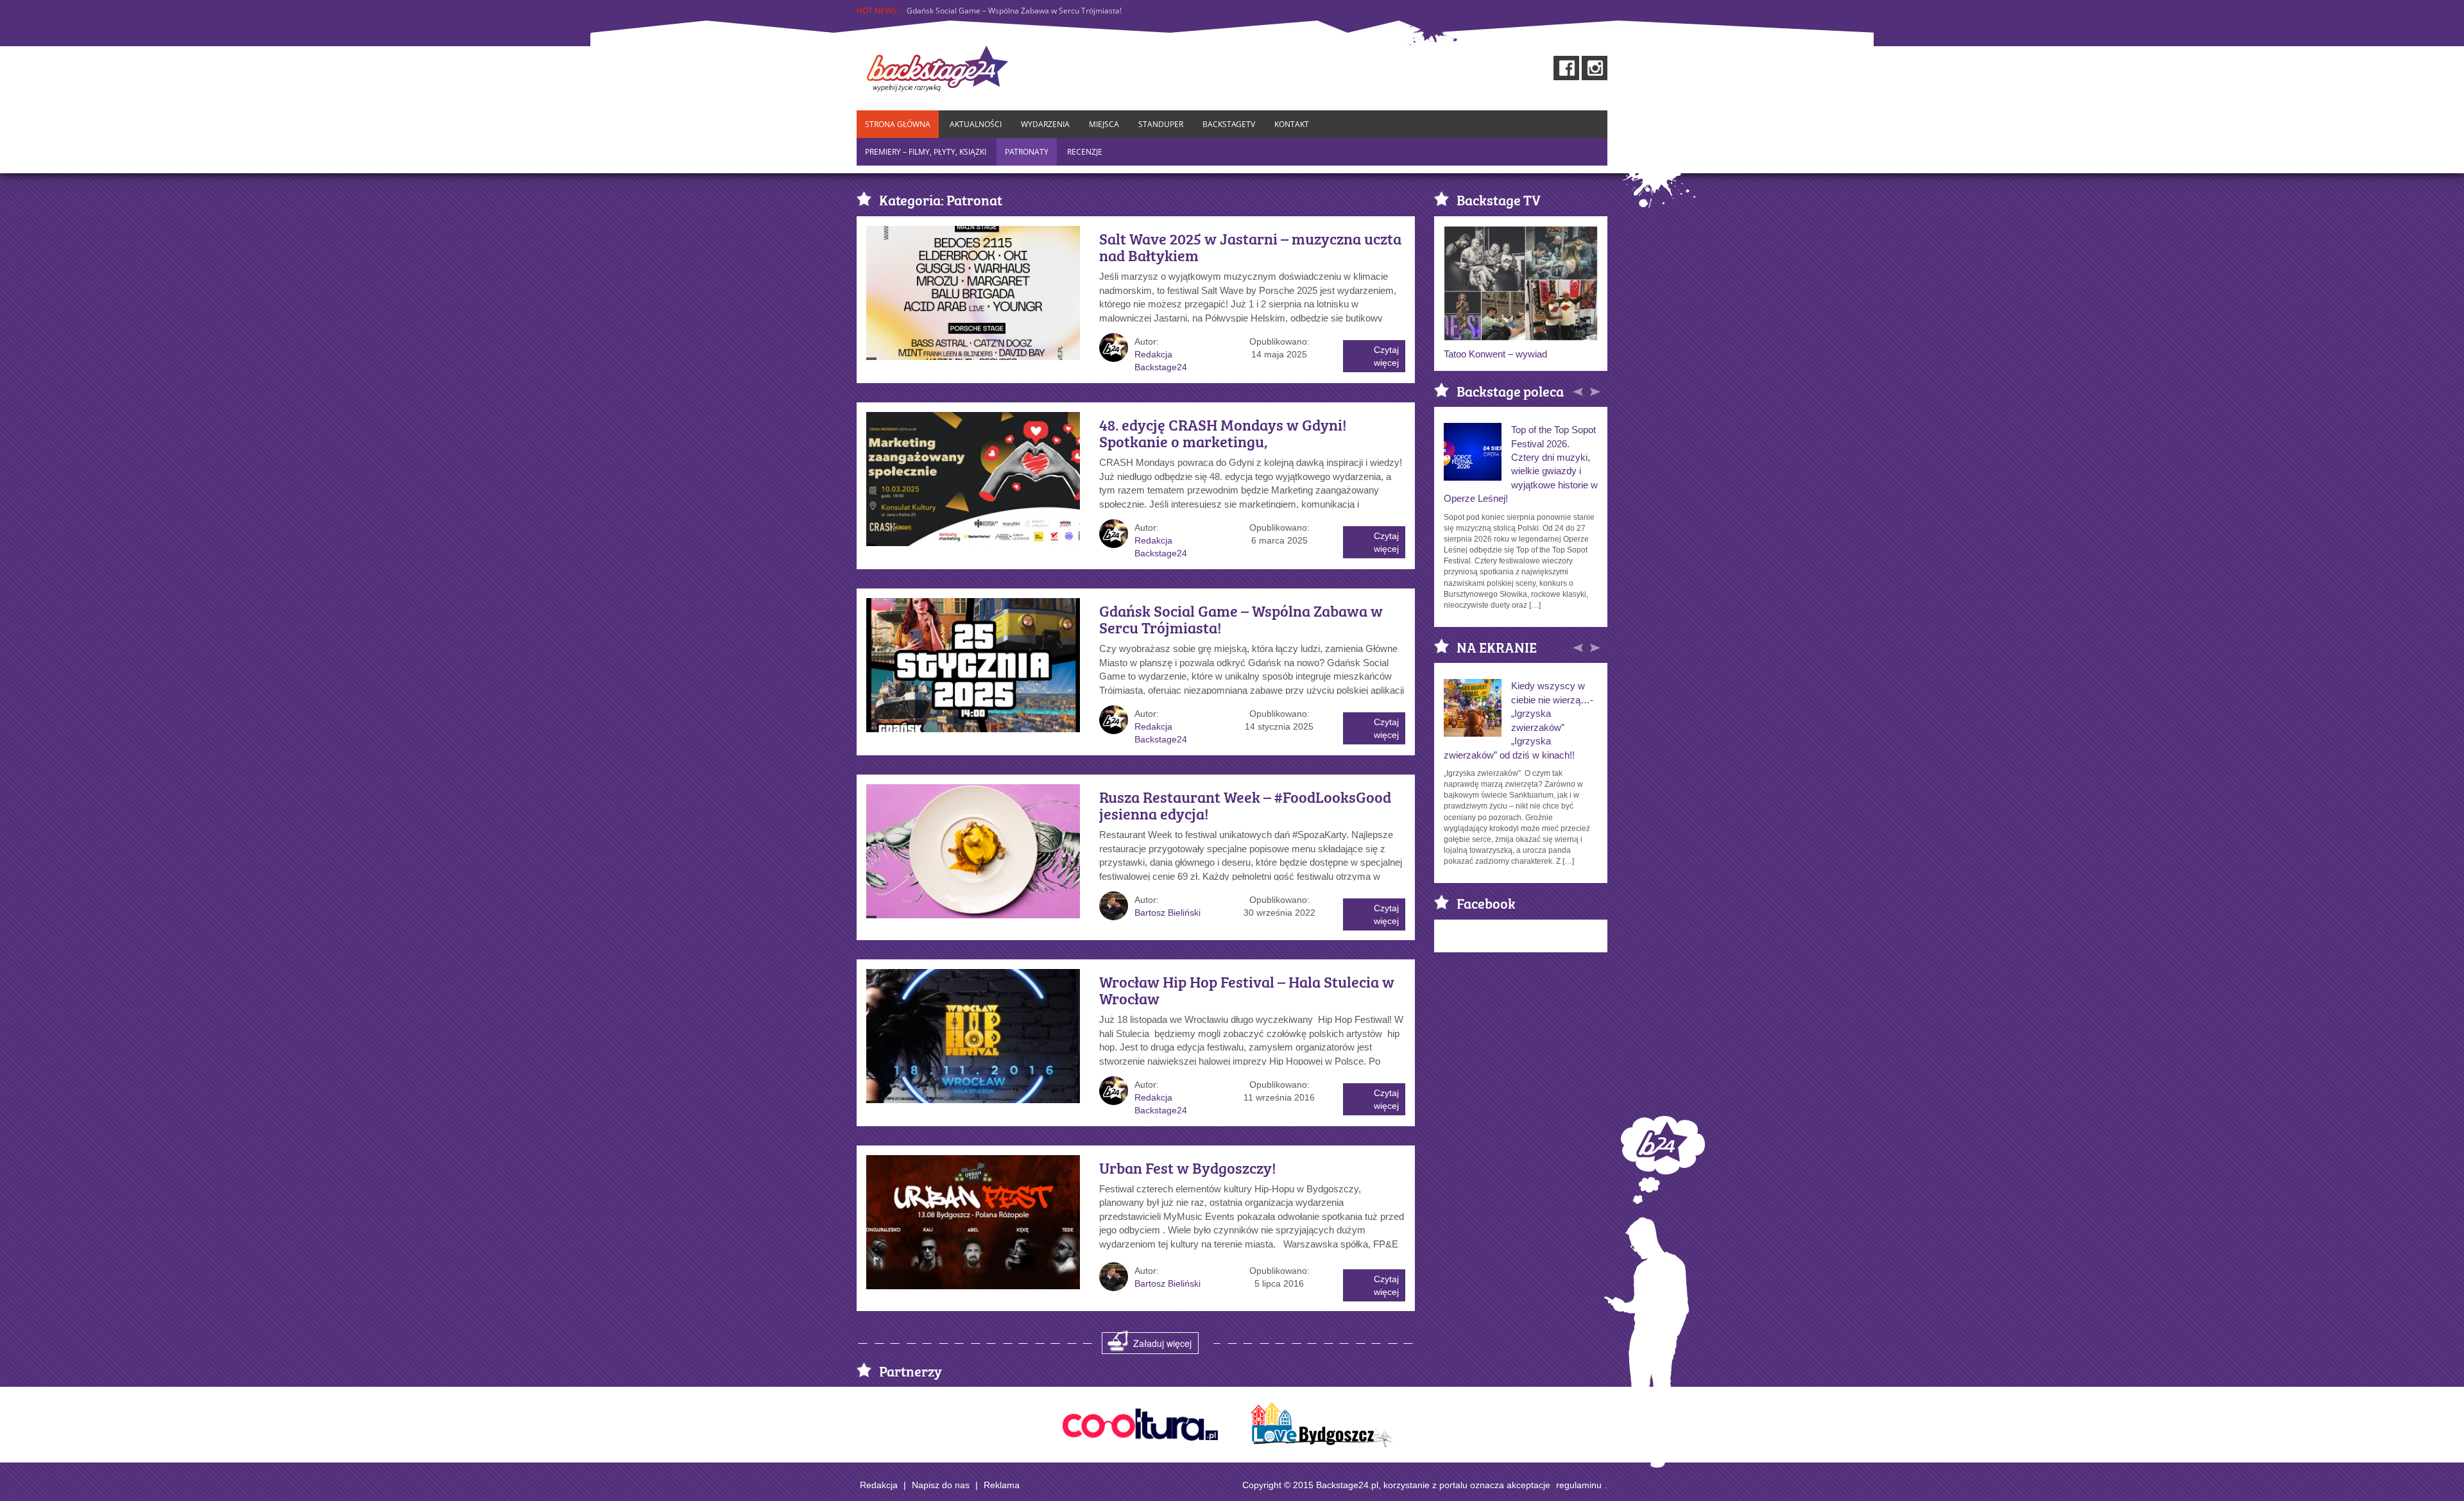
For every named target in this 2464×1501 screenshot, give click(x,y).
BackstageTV (1229, 124)
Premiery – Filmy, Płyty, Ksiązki (926, 152)
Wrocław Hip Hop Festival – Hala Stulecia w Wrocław (1247, 990)
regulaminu (1579, 1485)
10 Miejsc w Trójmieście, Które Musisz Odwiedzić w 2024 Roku (1017, 11)
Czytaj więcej (1386, 356)
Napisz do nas (941, 1485)
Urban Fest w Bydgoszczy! (1188, 1167)
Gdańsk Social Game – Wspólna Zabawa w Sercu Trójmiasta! (1241, 619)
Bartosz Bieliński (1168, 913)
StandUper (1161, 124)
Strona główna (898, 124)
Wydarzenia (1045, 124)
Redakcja (879, 1485)
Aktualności (976, 124)
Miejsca (1104, 124)
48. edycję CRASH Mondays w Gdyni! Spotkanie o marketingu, (1223, 433)
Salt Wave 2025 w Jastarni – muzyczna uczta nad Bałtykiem (1250, 247)
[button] (1579, 390)
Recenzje (1085, 152)
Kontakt (1292, 124)
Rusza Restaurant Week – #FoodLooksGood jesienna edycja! (1245, 805)
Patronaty (1027, 152)
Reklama (1002, 1485)
